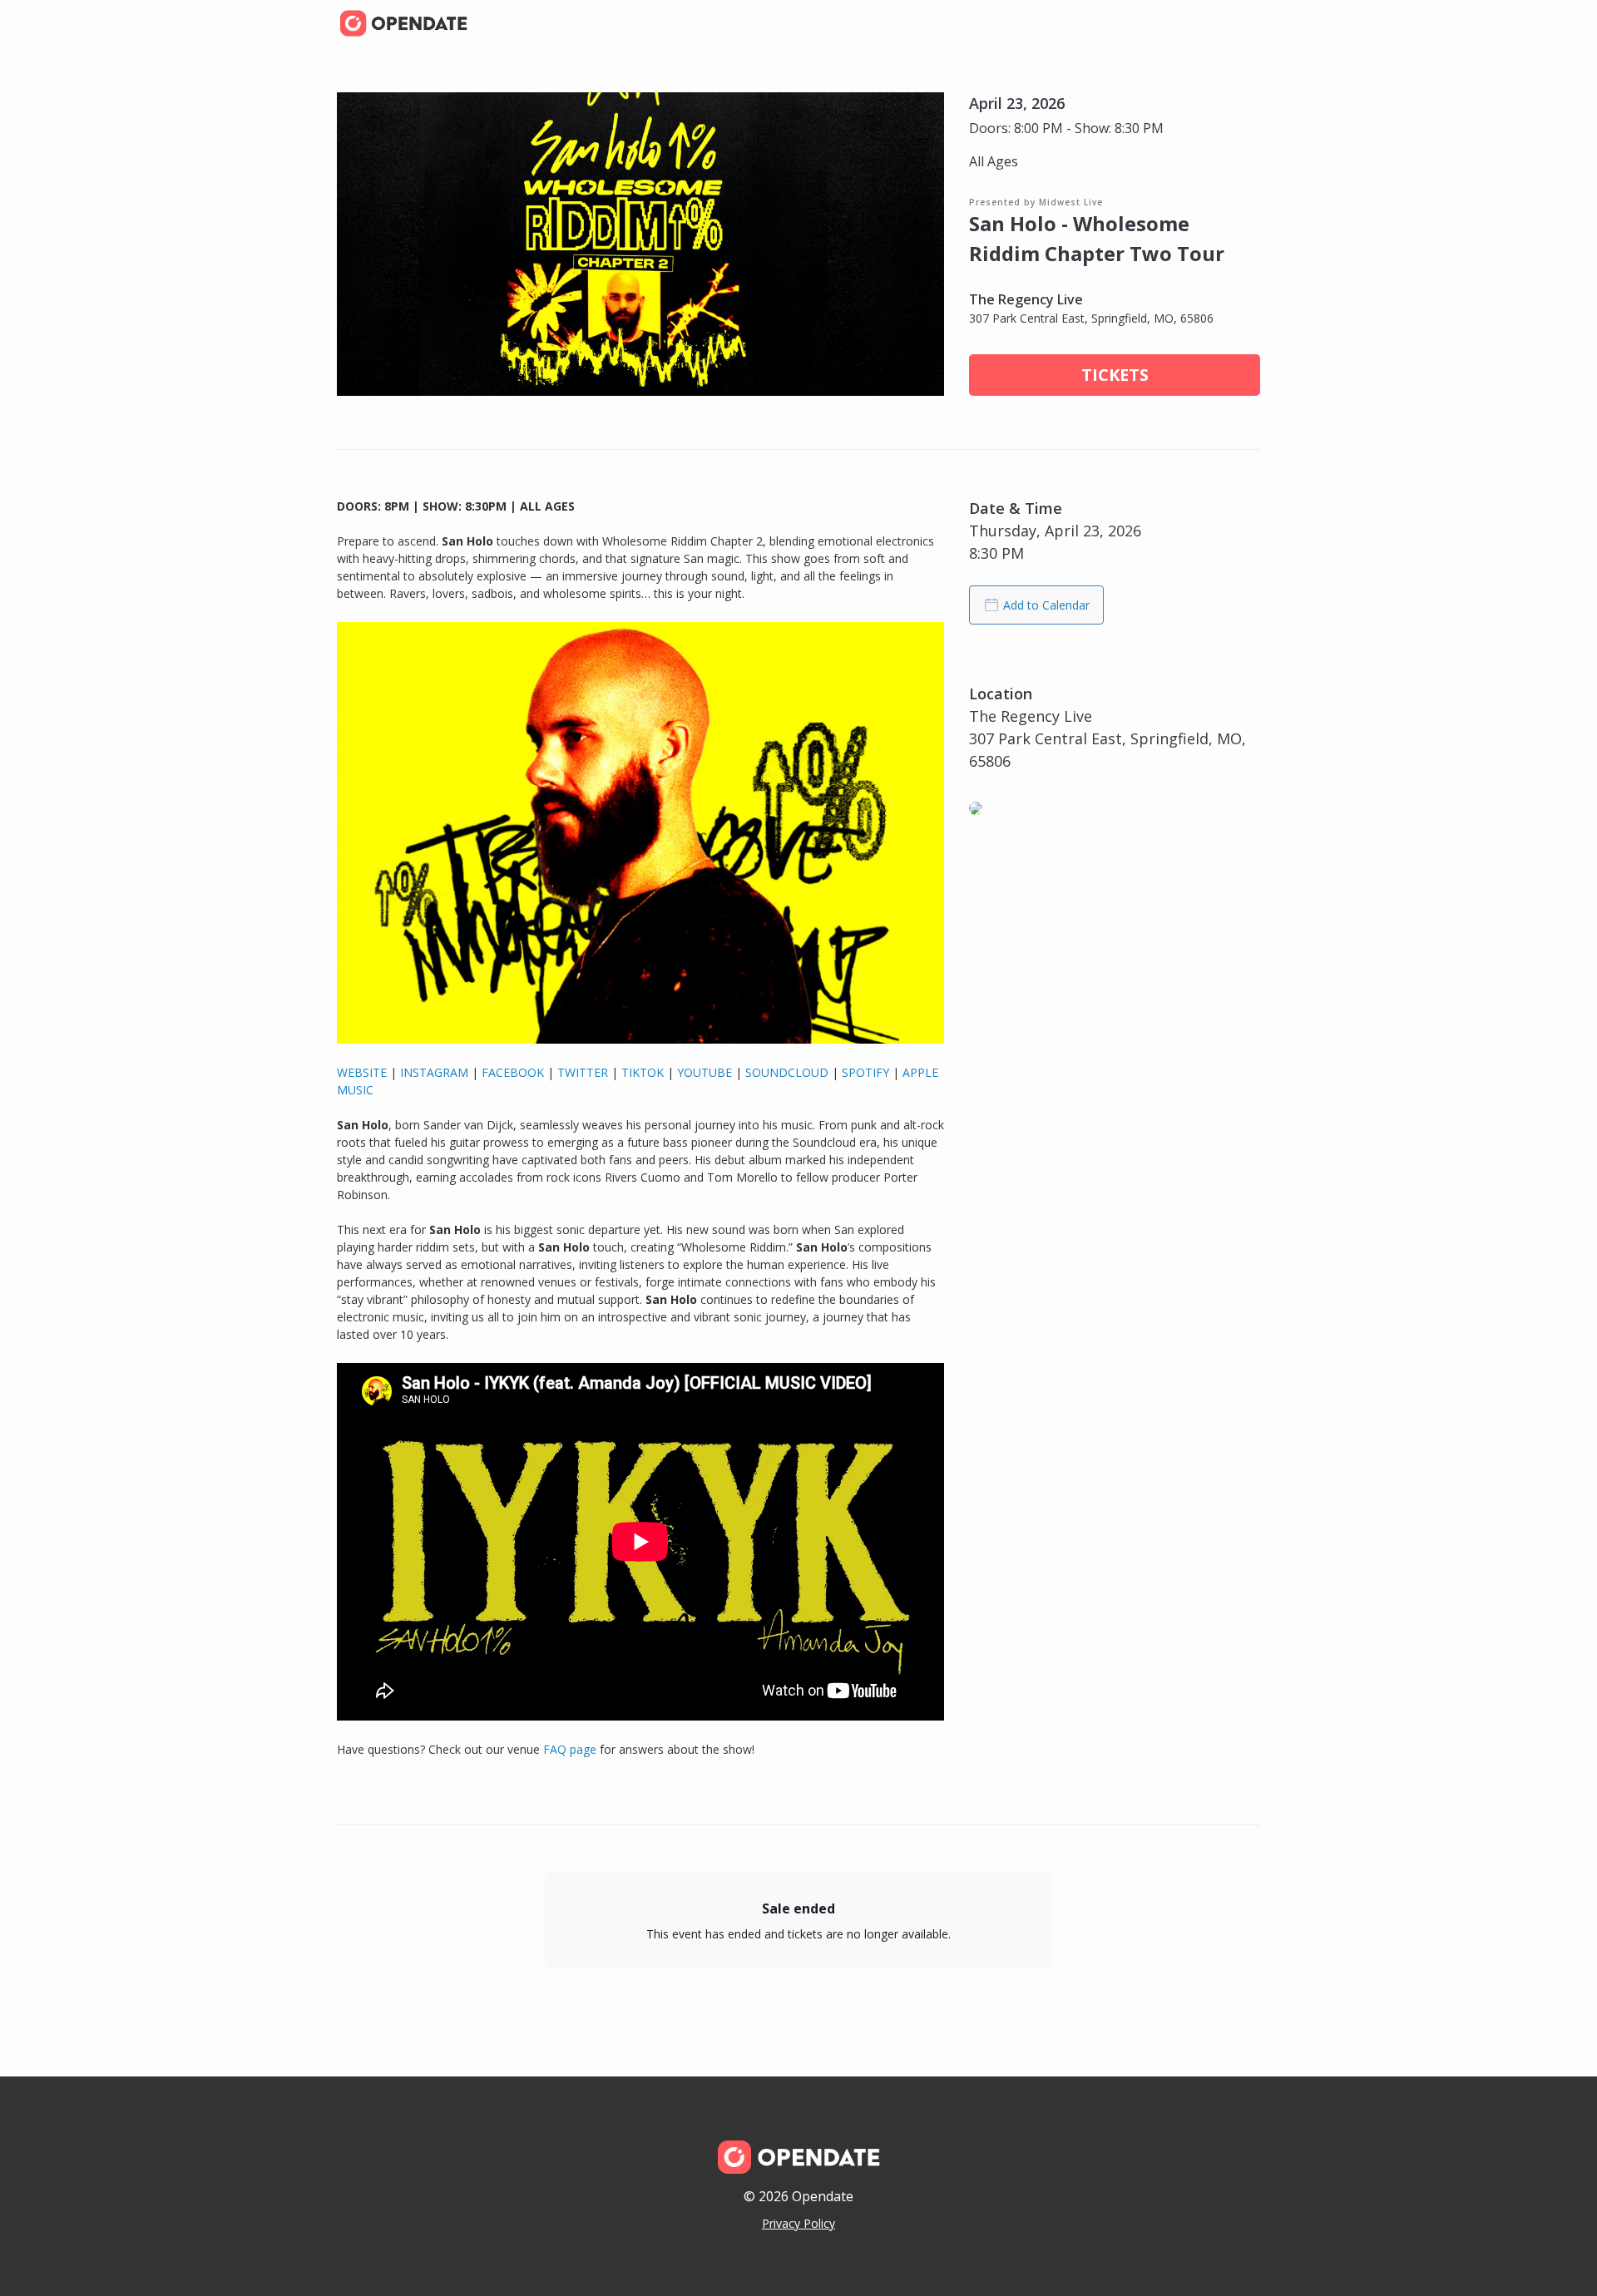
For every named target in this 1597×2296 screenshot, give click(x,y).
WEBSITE (362, 1072)
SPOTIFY (865, 1072)
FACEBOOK (513, 1072)
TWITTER (583, 1072)
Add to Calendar (1046, 605)
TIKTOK (643, 1072)
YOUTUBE (705, 1072)
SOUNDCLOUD (787, 1072)
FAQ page (568, 1749)
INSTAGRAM (434, 1072)
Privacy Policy (798, 2223)
